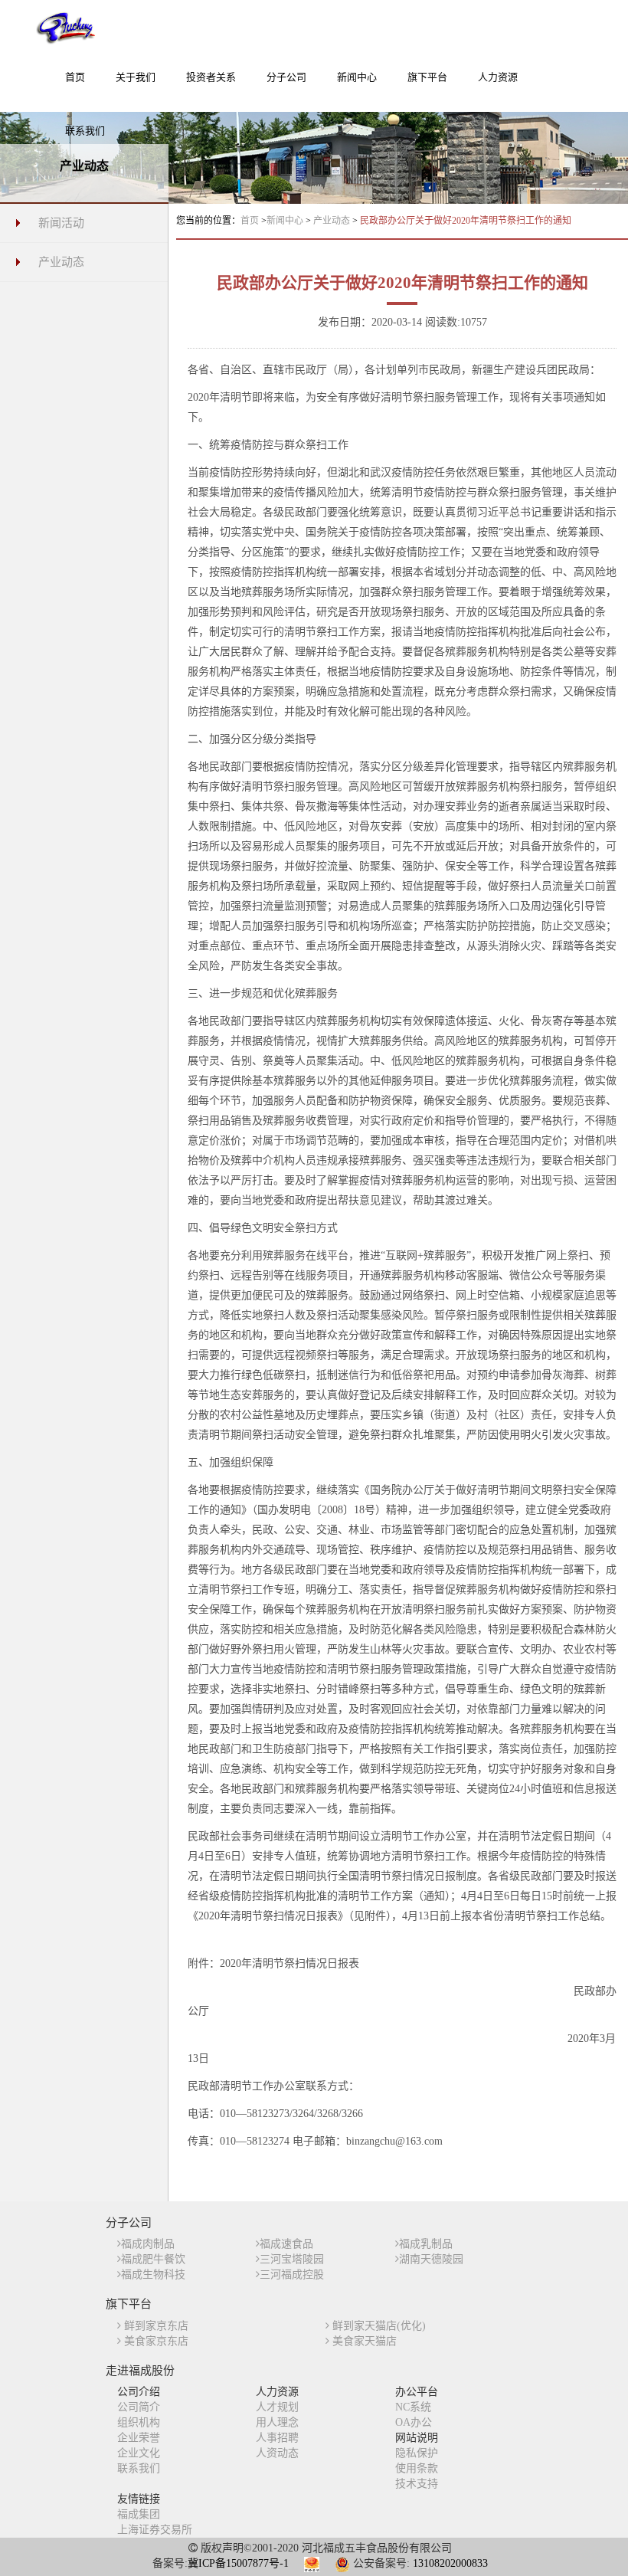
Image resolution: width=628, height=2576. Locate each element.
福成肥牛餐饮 (153, 2259)
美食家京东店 (155, 2341)
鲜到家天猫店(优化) (378, 2326)
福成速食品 (286, 2244)
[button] (136, 85)
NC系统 (413, 2407)
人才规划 (277, 2407)
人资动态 (277, 2453)
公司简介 (139, 2407)
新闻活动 (61, 223)
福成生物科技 (153, 2274)
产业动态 (61, 262)
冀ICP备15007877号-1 (238, 2563)
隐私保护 (417, 2453)
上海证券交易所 (155, 2530)
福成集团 (139, 2514)
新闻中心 (286, 221)
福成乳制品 (426, 2244)
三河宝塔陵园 (292, 2259)
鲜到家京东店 (155, 2326)
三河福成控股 (292, 2274)
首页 (250, 221)
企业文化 (139, 2453)
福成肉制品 (148, 2244)
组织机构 (139, 2422)
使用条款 (417, 2468)
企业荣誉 (139, 2438)
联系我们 (139, 2468)
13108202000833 (450, 2563)
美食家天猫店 (363, 2341)
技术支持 (417, 2484)
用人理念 (277, 2422)
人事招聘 (277, 2438)
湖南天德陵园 (431, 2259)
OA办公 (414, 2422)
